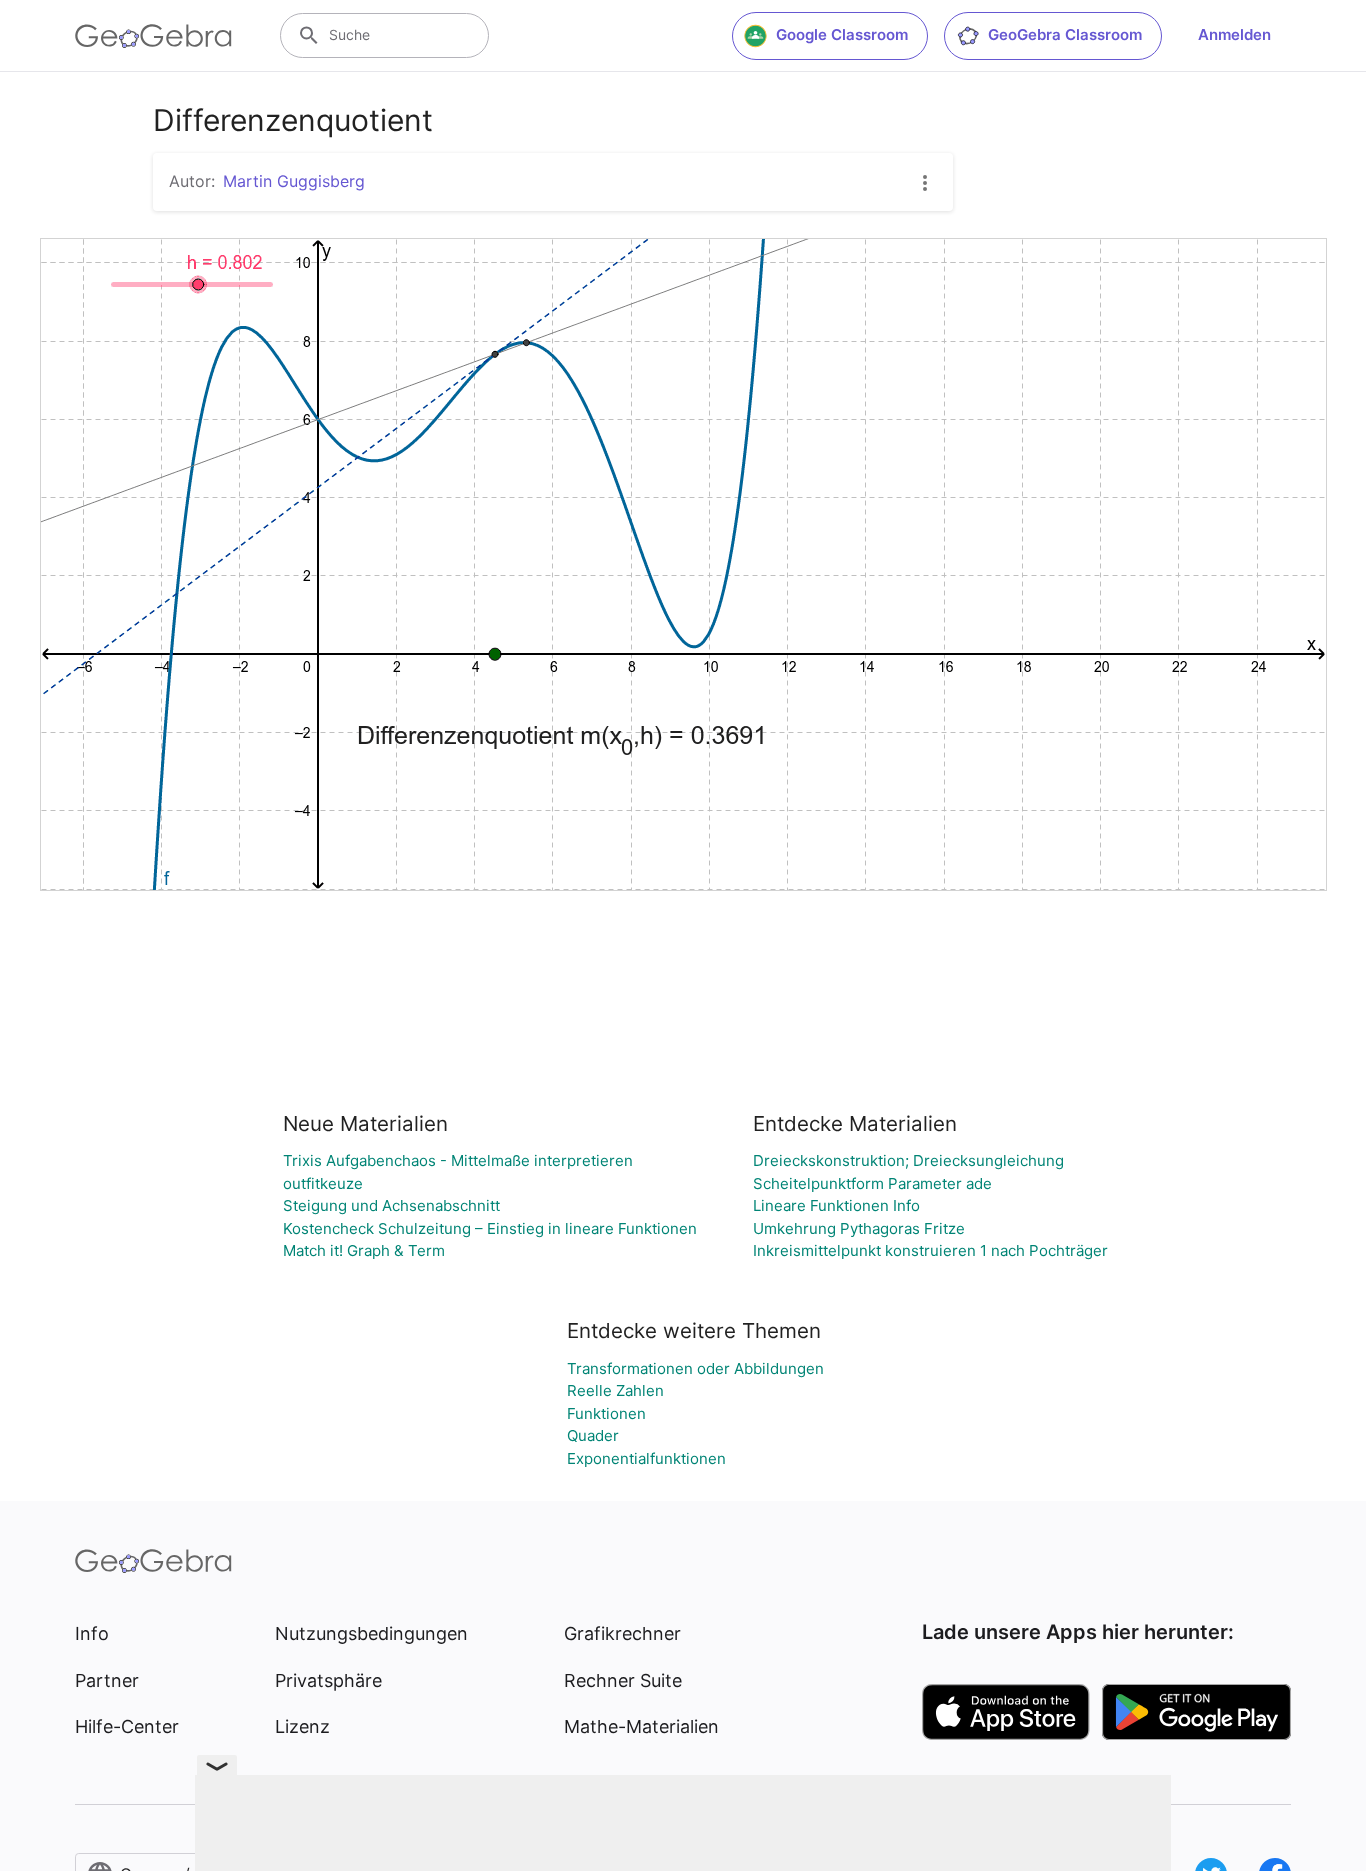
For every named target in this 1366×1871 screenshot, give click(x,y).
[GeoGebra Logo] (153, 36)
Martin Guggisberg (294, 181)
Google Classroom (842, 34)
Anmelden (1234, 34)
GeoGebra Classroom (1065, 34)
